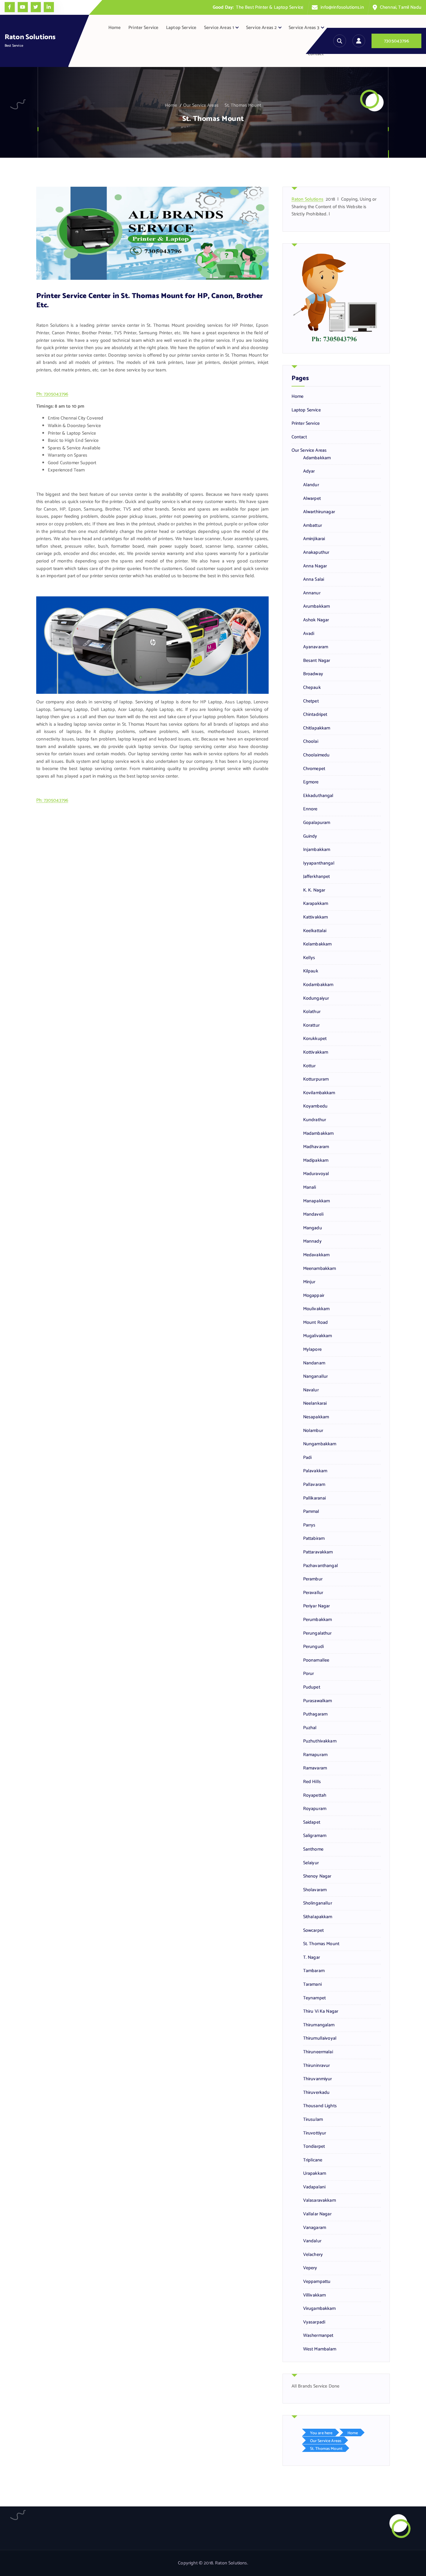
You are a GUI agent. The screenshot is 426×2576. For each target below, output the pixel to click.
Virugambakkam (319, 2309)
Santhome (313, 1849)
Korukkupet (315, 1039)
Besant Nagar (317, 661)
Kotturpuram (316, 1079)
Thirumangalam (319, 2025)
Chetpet (311, 701)
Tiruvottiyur (315, 2133)
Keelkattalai (315, 931)
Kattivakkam (316, 917)
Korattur (311, 1025)
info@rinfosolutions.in (342, 7)
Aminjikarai (314, 539)
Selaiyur (311, 1863)
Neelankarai (315, 1404)
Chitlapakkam (317, 728)
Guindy (310, 836)
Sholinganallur (318, 1903)
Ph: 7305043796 (52, 394)
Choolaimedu (316, 755)
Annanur (312, 593)
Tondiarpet (314, 2147)
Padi (307, 1458)
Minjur (309, 1282)
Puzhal (310, 1728)
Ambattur (313, 526)
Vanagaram (315, 2228)
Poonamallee (316, 1660)
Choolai (311, 742)
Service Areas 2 (261, 28)
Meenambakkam (320, 1269)
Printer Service (143, 28)
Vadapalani (314, 2187)
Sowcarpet (313, 1931)
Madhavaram (316, 1147)
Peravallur (313, 1593)
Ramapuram (315, 1755)
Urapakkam (315, 2174)
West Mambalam (320, 2349)
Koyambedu (315, 1106)
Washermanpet (318, 2336)
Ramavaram (315, 1768)
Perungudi (313, 1647)
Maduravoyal (316, 1174)
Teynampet (314, 1998)
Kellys (309, 958)
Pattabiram (314, 1539)
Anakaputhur (316, 553)
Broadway (313, 674)
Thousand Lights (320, 2106)
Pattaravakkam (318, 1552)
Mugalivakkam (318, 1336)
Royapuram (315, 1809)
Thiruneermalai (318, 2052)
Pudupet (312, 1687)
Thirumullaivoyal (320, 2038)
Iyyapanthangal (319, 863)
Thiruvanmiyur (318, 2079)
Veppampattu (317, 2282)
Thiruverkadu (316, 2093)
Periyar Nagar (317, 1606)
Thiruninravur (317, 2066)
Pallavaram (314, 1485)
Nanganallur (316, 1377)
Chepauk (312, 688)
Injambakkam (317, 850)
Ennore (310, 809)
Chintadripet (315, 715)
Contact (316, 54)
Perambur (313, 1579)
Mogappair (314, 1296)
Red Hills (312, 1782)
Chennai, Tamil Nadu (401, 7)
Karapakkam (316, 904)
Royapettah (315, 1796)
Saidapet (312, 1822)
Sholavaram (315, 1890)
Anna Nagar (315, 566)
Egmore (311, 782)
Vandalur (312, 2241)
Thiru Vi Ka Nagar (321, 2012)
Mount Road (316, 1323)
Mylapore (312, 1350)
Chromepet (314, 769)
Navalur (311, 1390)
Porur (309, 1674)
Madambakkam (318, 1134)
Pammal (311, 1512)
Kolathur (312, 1012)
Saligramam (315, 1836)
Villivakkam (315, 2295)
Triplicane (313, 2160)
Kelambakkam (317, 944)
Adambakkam (317, 458)
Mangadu (313, 1228)
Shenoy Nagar (317, 1876)
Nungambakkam (320, 1444)
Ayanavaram (316, 647)
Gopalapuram (317, 823)
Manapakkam (317, 1201)
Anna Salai (314, 580)
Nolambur (313, 1431)
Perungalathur (317, 1633)
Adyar (309, 471)
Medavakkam (316, 1255)
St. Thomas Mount (243, 105)
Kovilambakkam (319, 1093)
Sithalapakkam (318, 1917)
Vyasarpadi (314, 2322)
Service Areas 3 (304, 28)
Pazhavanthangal (321, 1566)
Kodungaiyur (316, 999)
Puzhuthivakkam (320, 1741)
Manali (310, 1188)
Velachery (313, 2255)
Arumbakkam (317, 607)
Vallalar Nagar (317, 2214)
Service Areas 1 (219, 28)
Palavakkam (315, 1471)
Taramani (312, 1985)
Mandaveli (313, 1215)
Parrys (309, 1525)
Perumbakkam (318, 1620)
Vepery (310, 2268)
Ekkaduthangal (318, 796)
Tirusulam (313, 2120)
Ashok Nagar (316, 620)
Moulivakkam (316, 1309)
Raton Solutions (307, 199)
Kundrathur (315, 1120)
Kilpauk (311, 971)
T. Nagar (312, 1958)
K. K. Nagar (314, 890)
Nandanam (314, 1363)
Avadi (309, 634)
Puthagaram (315, 1714)
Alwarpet (312, 499)
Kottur (310, 1066)
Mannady (312, 1241)
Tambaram (314, 1971)
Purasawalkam (318, 1701)
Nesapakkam (316, 1417)
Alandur (311, 485)
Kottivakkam (316, 1052)
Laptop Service (181, 28)
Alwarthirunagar (319, 512)
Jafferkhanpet (317, 877)
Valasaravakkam (319, 2201)
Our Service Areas (201, 105)
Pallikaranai (315, 1498)
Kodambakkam (318, 985)
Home (115, 28)
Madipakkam (316, 1161)
